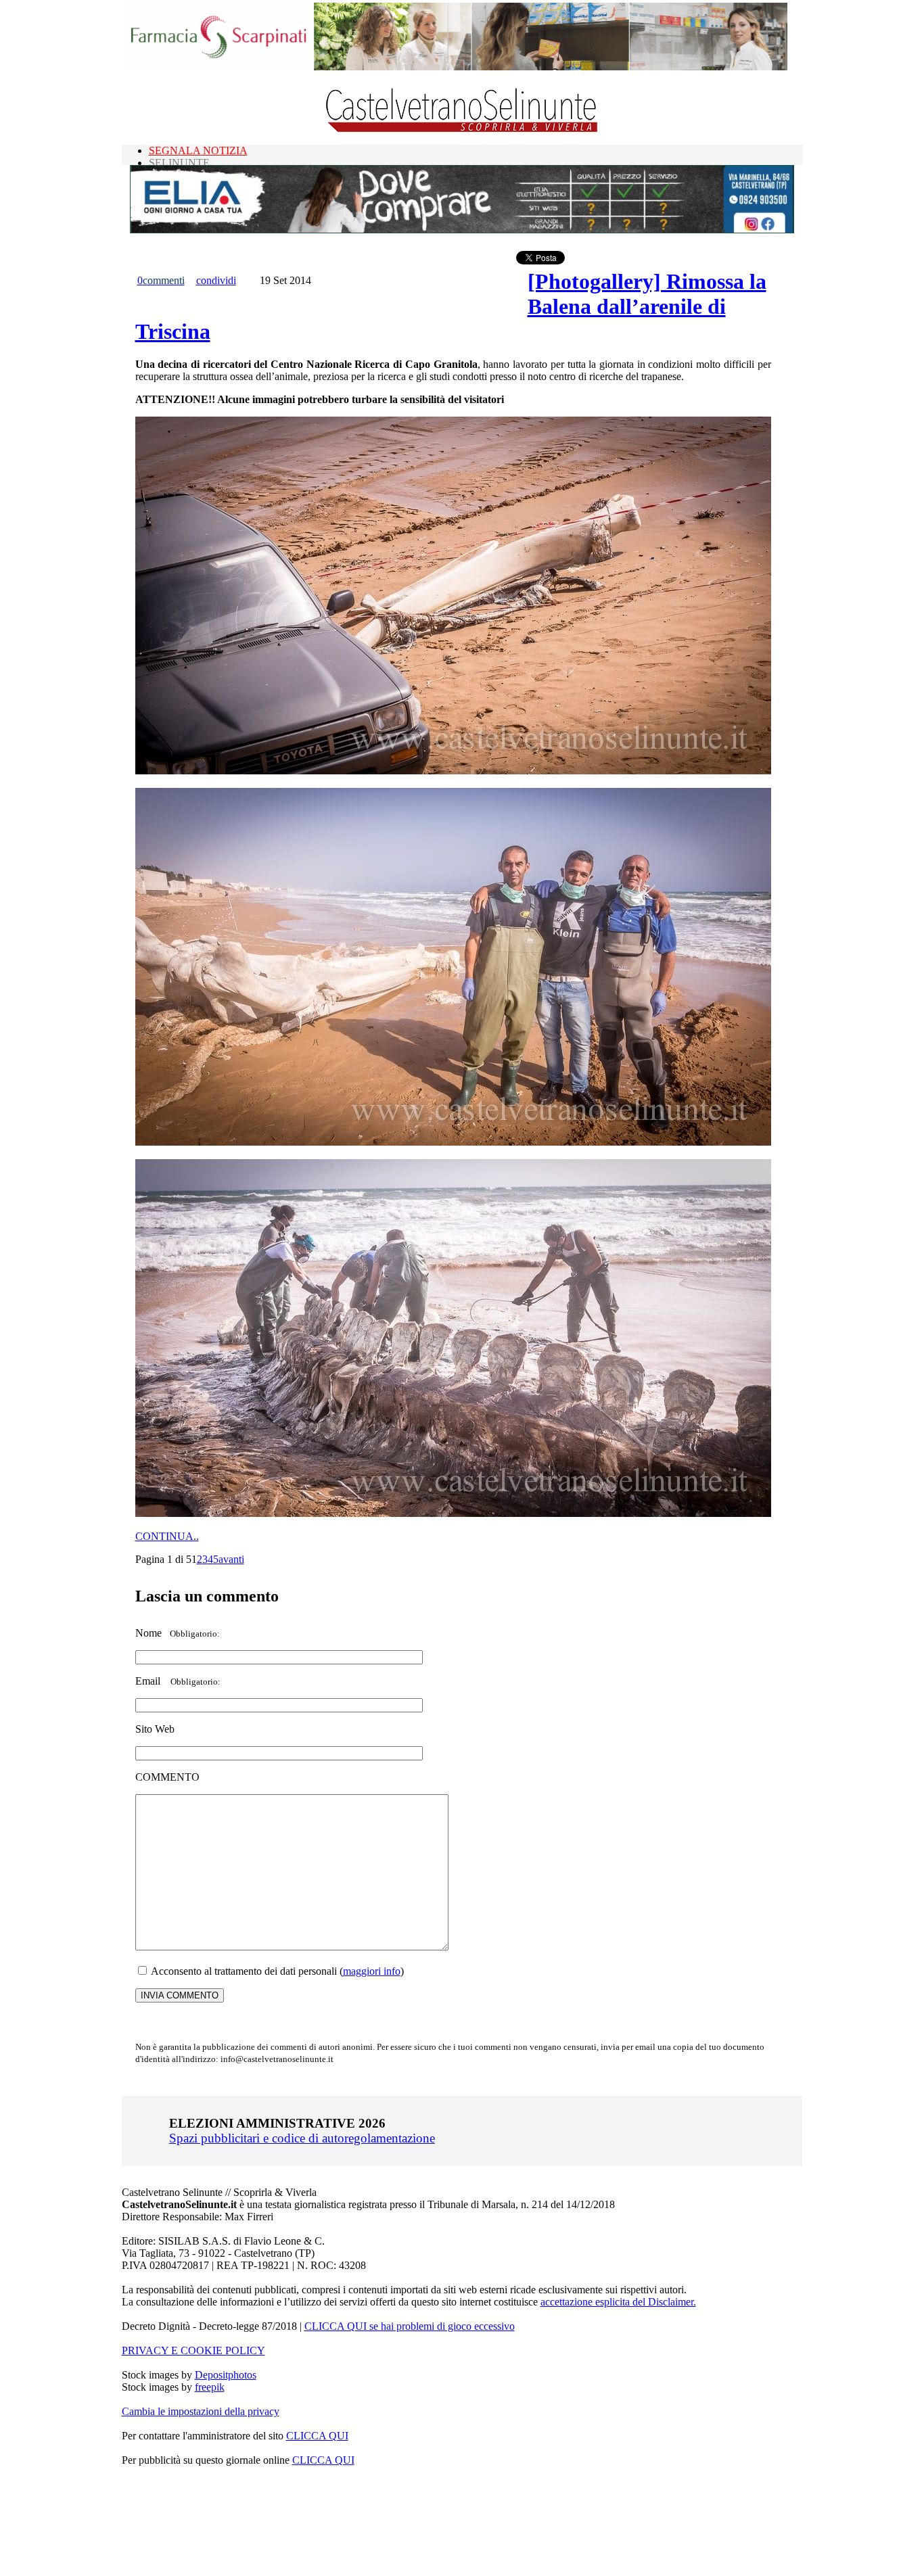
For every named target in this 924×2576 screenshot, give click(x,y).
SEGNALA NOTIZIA (198, 150)
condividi (216, 280)
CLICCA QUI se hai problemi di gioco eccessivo (410, 2326)
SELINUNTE (179, 163)
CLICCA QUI (317, 2436)
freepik (210, 2387)
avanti (231, 1559)
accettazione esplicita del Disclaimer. (618, 2302)
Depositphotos (226, 2375)
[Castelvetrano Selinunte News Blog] (462, 129)
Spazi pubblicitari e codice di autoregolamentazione (302, 2138)
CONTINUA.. (167, 1536)
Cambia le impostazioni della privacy (201, 2411)
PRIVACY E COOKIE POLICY (193, 2350)
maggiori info (372, 1971)
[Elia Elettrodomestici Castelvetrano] (462, 230)
